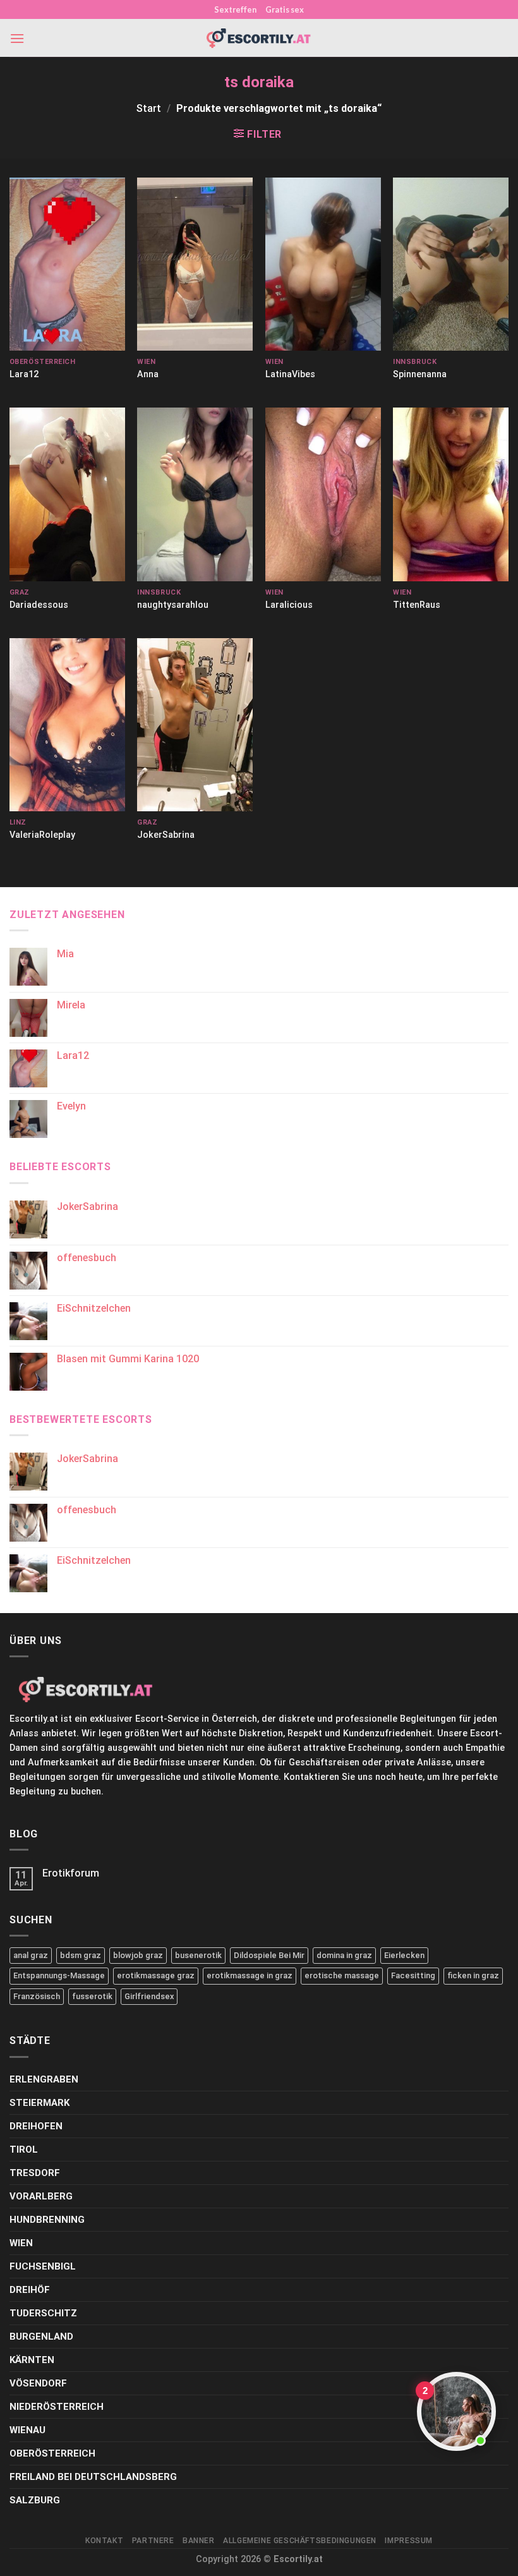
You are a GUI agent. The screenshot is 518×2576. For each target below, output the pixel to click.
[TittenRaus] (451, 494)
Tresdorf (35, 2173)
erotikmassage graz (156, 1975)
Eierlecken (404, 1955)
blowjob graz (138, 1955)
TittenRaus (417, 605)
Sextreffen (235, 9)
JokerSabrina (166, 835)
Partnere (153, 2541)
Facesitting (413, 1975)
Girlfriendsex (149, 1996)
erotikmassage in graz (250, 1975)
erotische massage (342, 1975)
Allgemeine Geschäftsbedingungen (300, 2541)
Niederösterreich (57, 2407)
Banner (199, 2541)
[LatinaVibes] (323, 264)
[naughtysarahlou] (195, 494)
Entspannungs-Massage (59, 1975)
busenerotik (198, 1955)
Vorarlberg (41, 2196)
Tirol (24, 2150)
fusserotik (92, 1996)
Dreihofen (36, 2126)
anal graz (31, 1955)
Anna (148, 374)
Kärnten (32, 2360)
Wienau (27, 2430)
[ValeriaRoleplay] (67, 725)
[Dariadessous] (67, 494)
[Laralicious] (323, 494)
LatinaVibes (290, 374)
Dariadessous (39, 605)
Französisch (37, 1996)
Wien (21, 2243)
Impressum (409, 2541)
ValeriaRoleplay (42, 835)
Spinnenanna (420, 374)
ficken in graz (473, 1975)
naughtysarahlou (173, 605)
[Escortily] (259, 38)
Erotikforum (71, 1873)
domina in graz (344, 1955)
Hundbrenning (47, 2220)
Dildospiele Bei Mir (269, 1955)
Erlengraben (44, 2079)
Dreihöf (30, 2290)
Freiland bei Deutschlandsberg (93, 2477)
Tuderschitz (43, 2313)
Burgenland (41, 2337)
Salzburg (35, 2500)
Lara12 (24, 374)
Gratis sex (285, 9)
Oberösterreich (52, 2453)
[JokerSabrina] (195, 725)
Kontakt (104, 2541)
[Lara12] (67, 264)
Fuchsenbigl (43, 2266)
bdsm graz (81, 1955)
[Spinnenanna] (451, 264)
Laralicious (289, 605)
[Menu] (17, 38)
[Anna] (195, 264)
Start (149, 108)
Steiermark (39, 2103)
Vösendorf (38, 2383)
